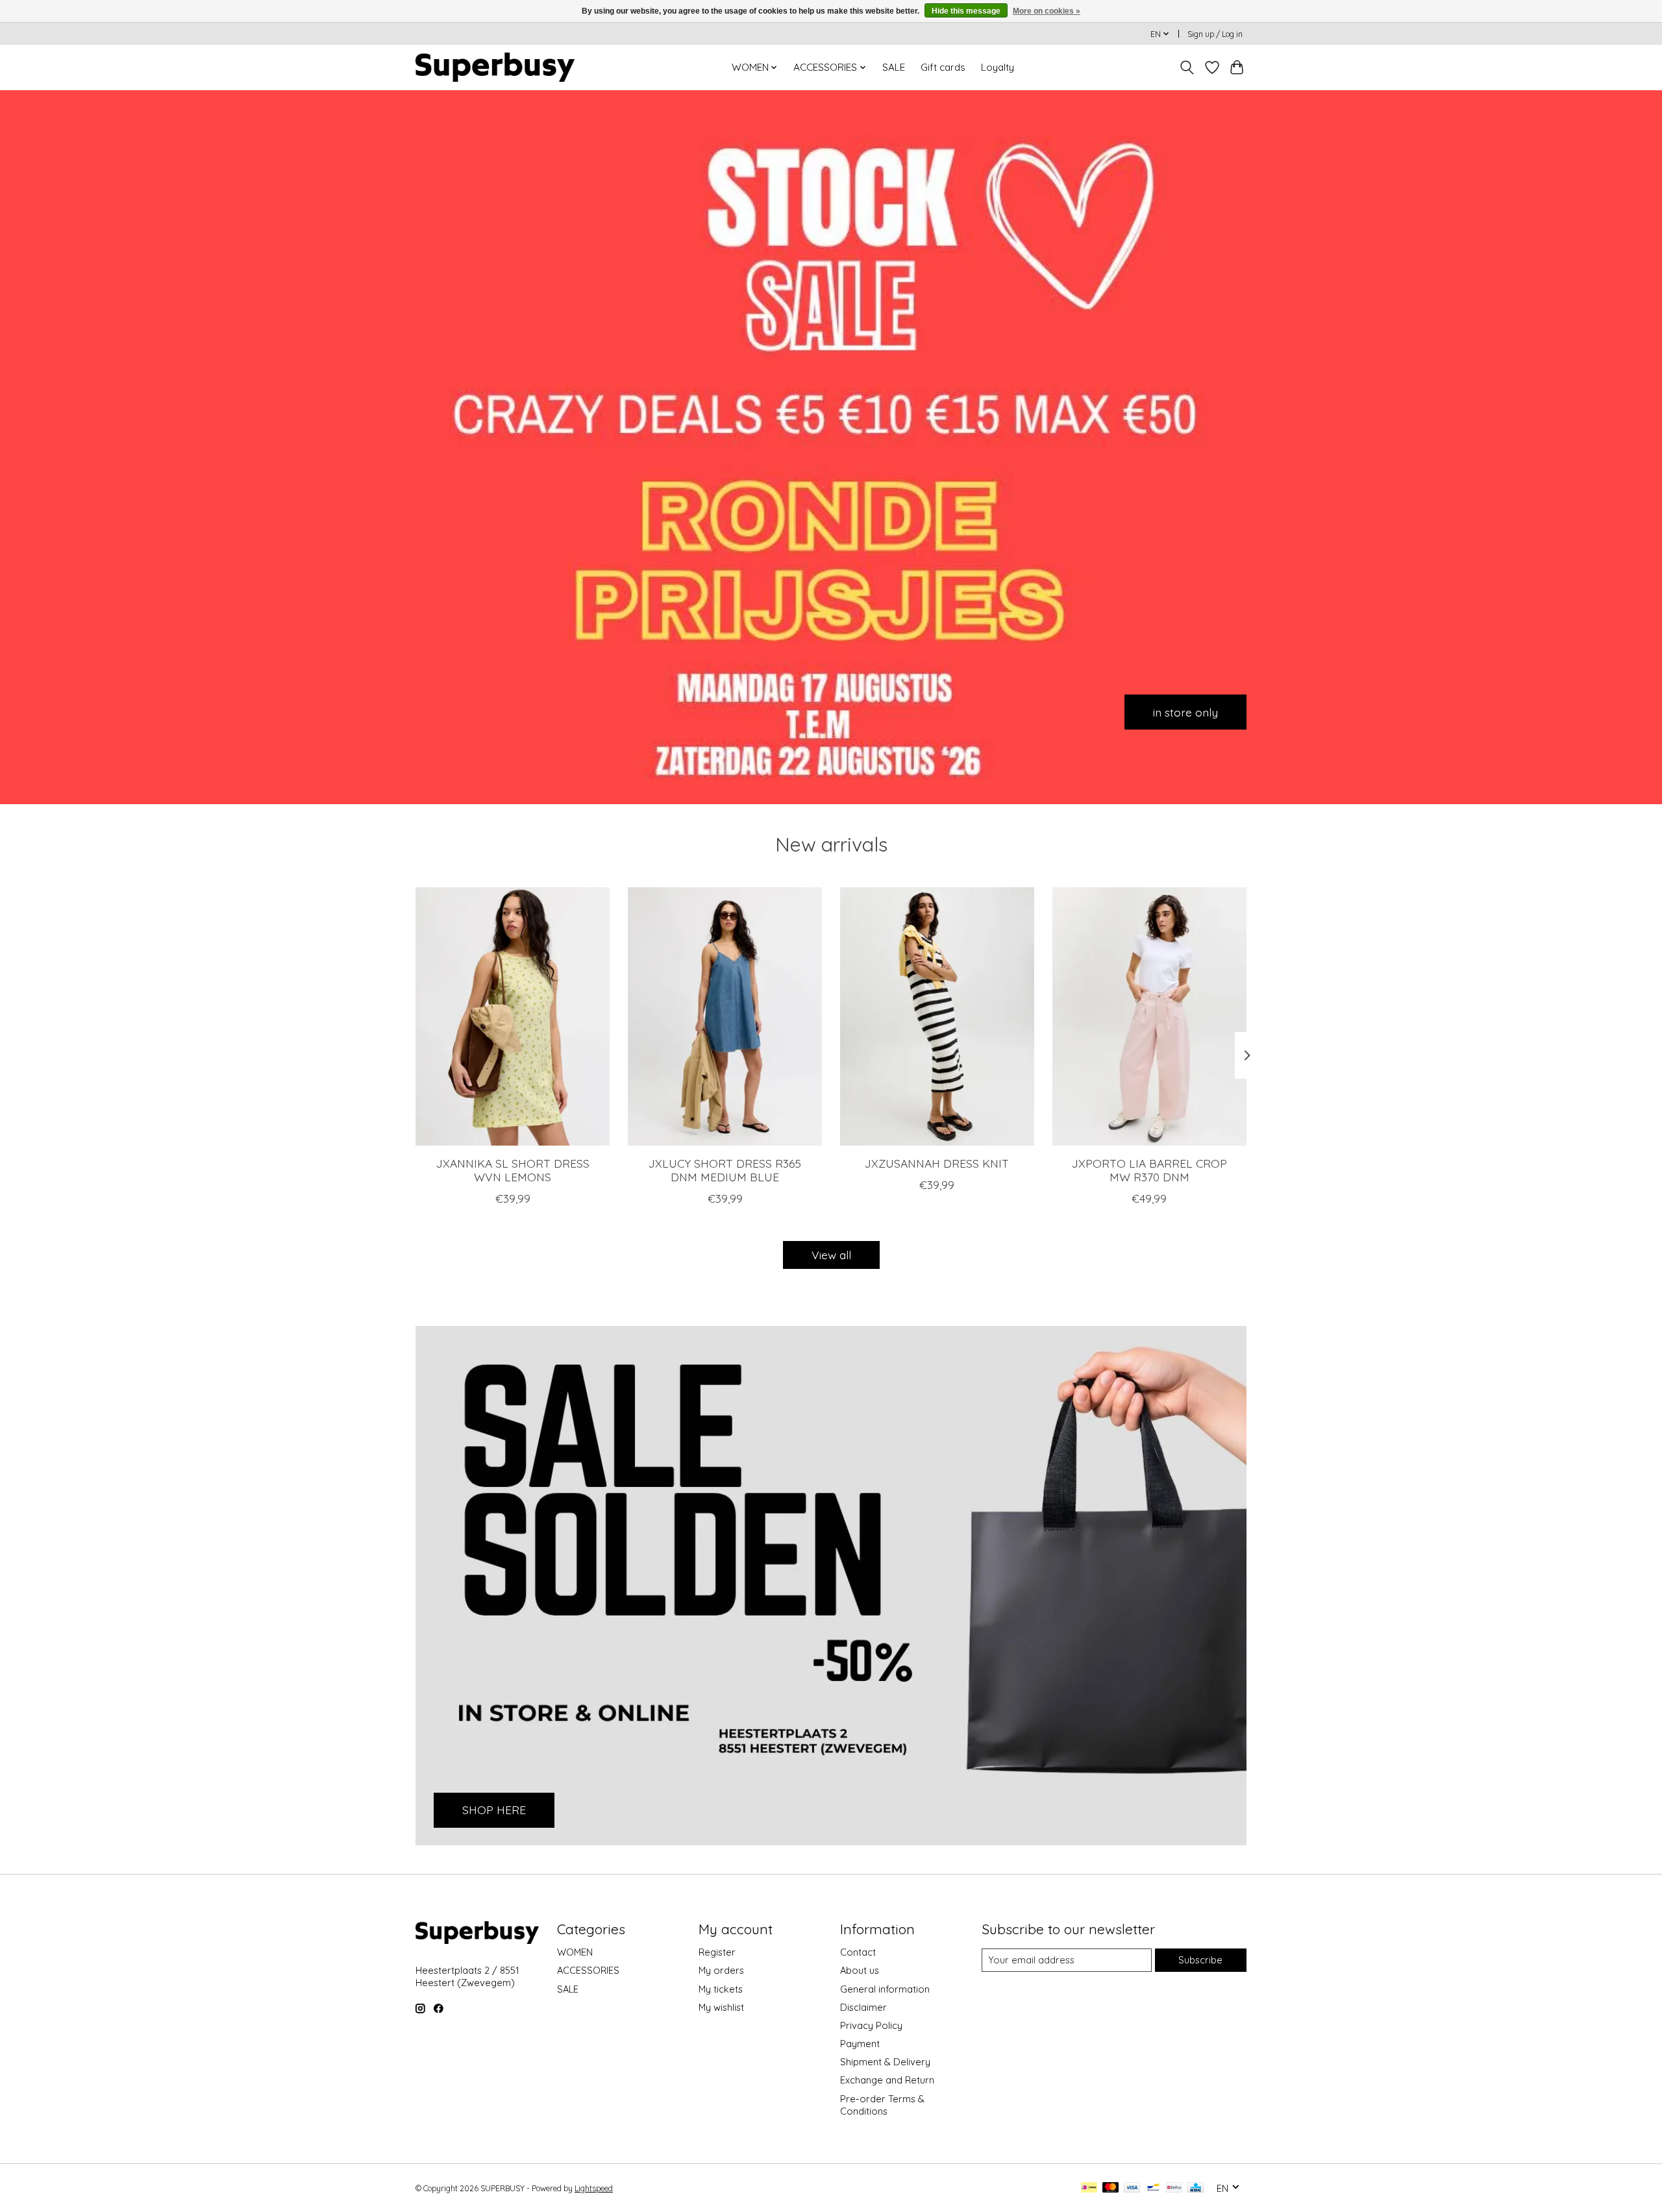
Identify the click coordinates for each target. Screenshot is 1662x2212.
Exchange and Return (887, 2080)
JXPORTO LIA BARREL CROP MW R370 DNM (1149, 1170)
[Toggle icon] (1187, 68)
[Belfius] (1174, 2188)
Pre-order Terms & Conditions (882, 2105)
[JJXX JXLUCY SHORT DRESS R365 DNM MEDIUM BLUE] (725, 1016)
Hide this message (966, 11)
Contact (858, 1952)
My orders (721, 1970)
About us (860, 1970)
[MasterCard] (1111, 2188)
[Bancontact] (1153, 2188)
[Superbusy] (495, 67)
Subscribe (1200, 1960)
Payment (860, 2044)
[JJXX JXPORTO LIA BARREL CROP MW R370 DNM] (1149, 1016)
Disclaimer (863, 2007)
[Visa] (1132, 2188)
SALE (894, 67)
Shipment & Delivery (885, 2062)
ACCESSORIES (588, 1970)
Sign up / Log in (1215, 34)
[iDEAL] (1089, 2188)
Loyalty (998, 67)
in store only (1185, 711)
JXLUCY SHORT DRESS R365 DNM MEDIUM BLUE (725, 1170)
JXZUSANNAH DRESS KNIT (937, 1163)
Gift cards (943, 67)
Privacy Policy (871, 2025)
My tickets (721, 1989)
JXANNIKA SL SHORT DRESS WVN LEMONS (513, 1170)
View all (831, 1255)
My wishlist (721, 2007)
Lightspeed (594, 2188)
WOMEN (575, 1952)
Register (717, 1952)
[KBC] (1196, 2188)
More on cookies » (1047, 11)
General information (885, 1989)
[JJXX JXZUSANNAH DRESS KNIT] (937, 1016)
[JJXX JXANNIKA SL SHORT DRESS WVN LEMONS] (513, 1016)
